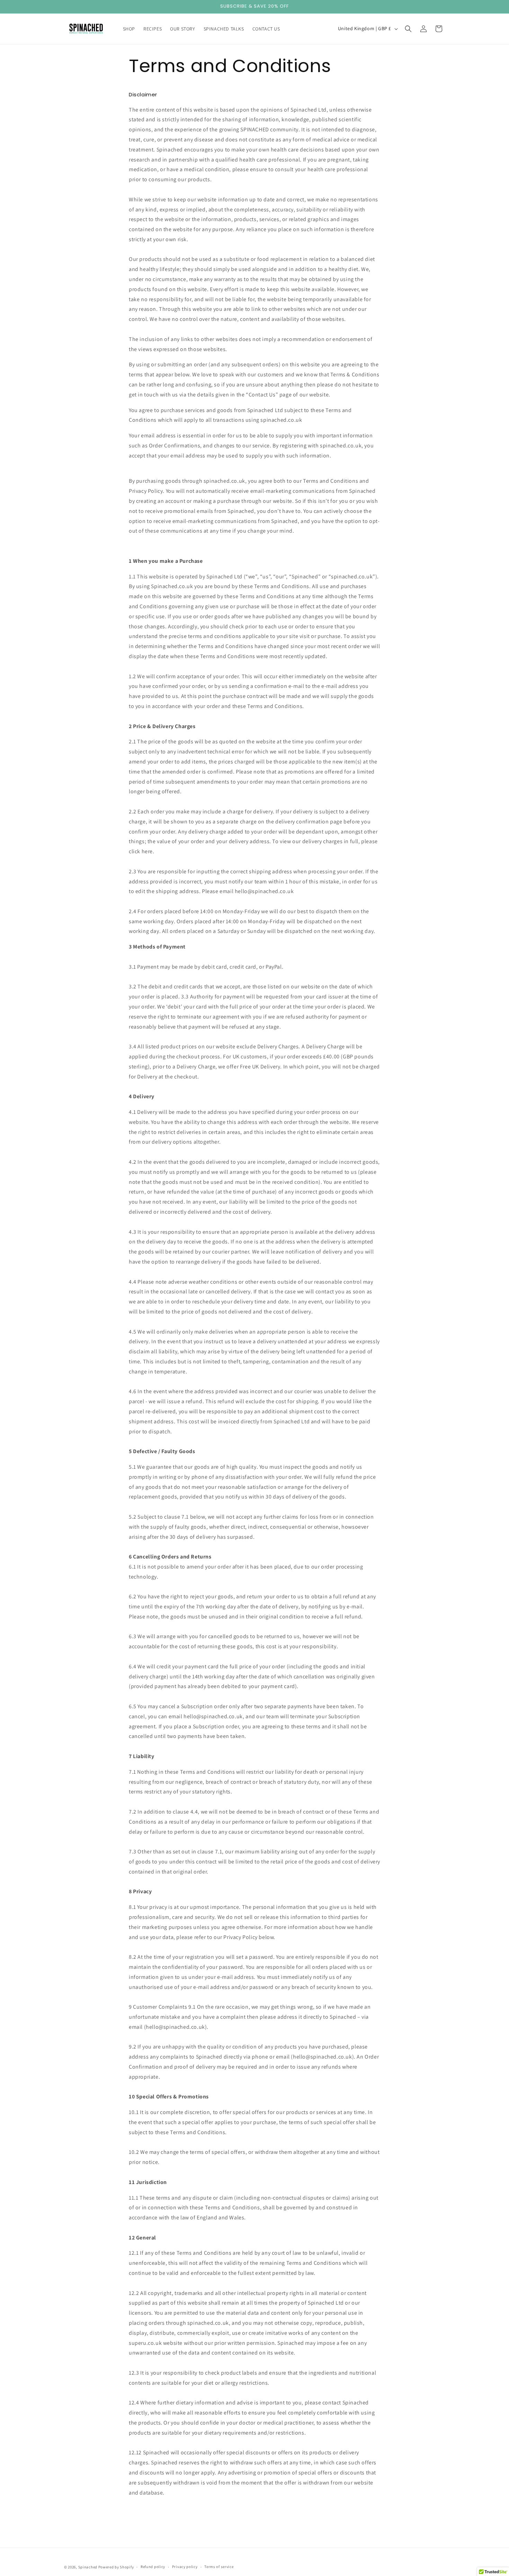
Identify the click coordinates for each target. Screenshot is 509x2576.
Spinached (88, 2567)
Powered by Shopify (116, 2567)
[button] (408, 29)
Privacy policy (185, 2567)
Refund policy (153, 2567)
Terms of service (219, 2567)
